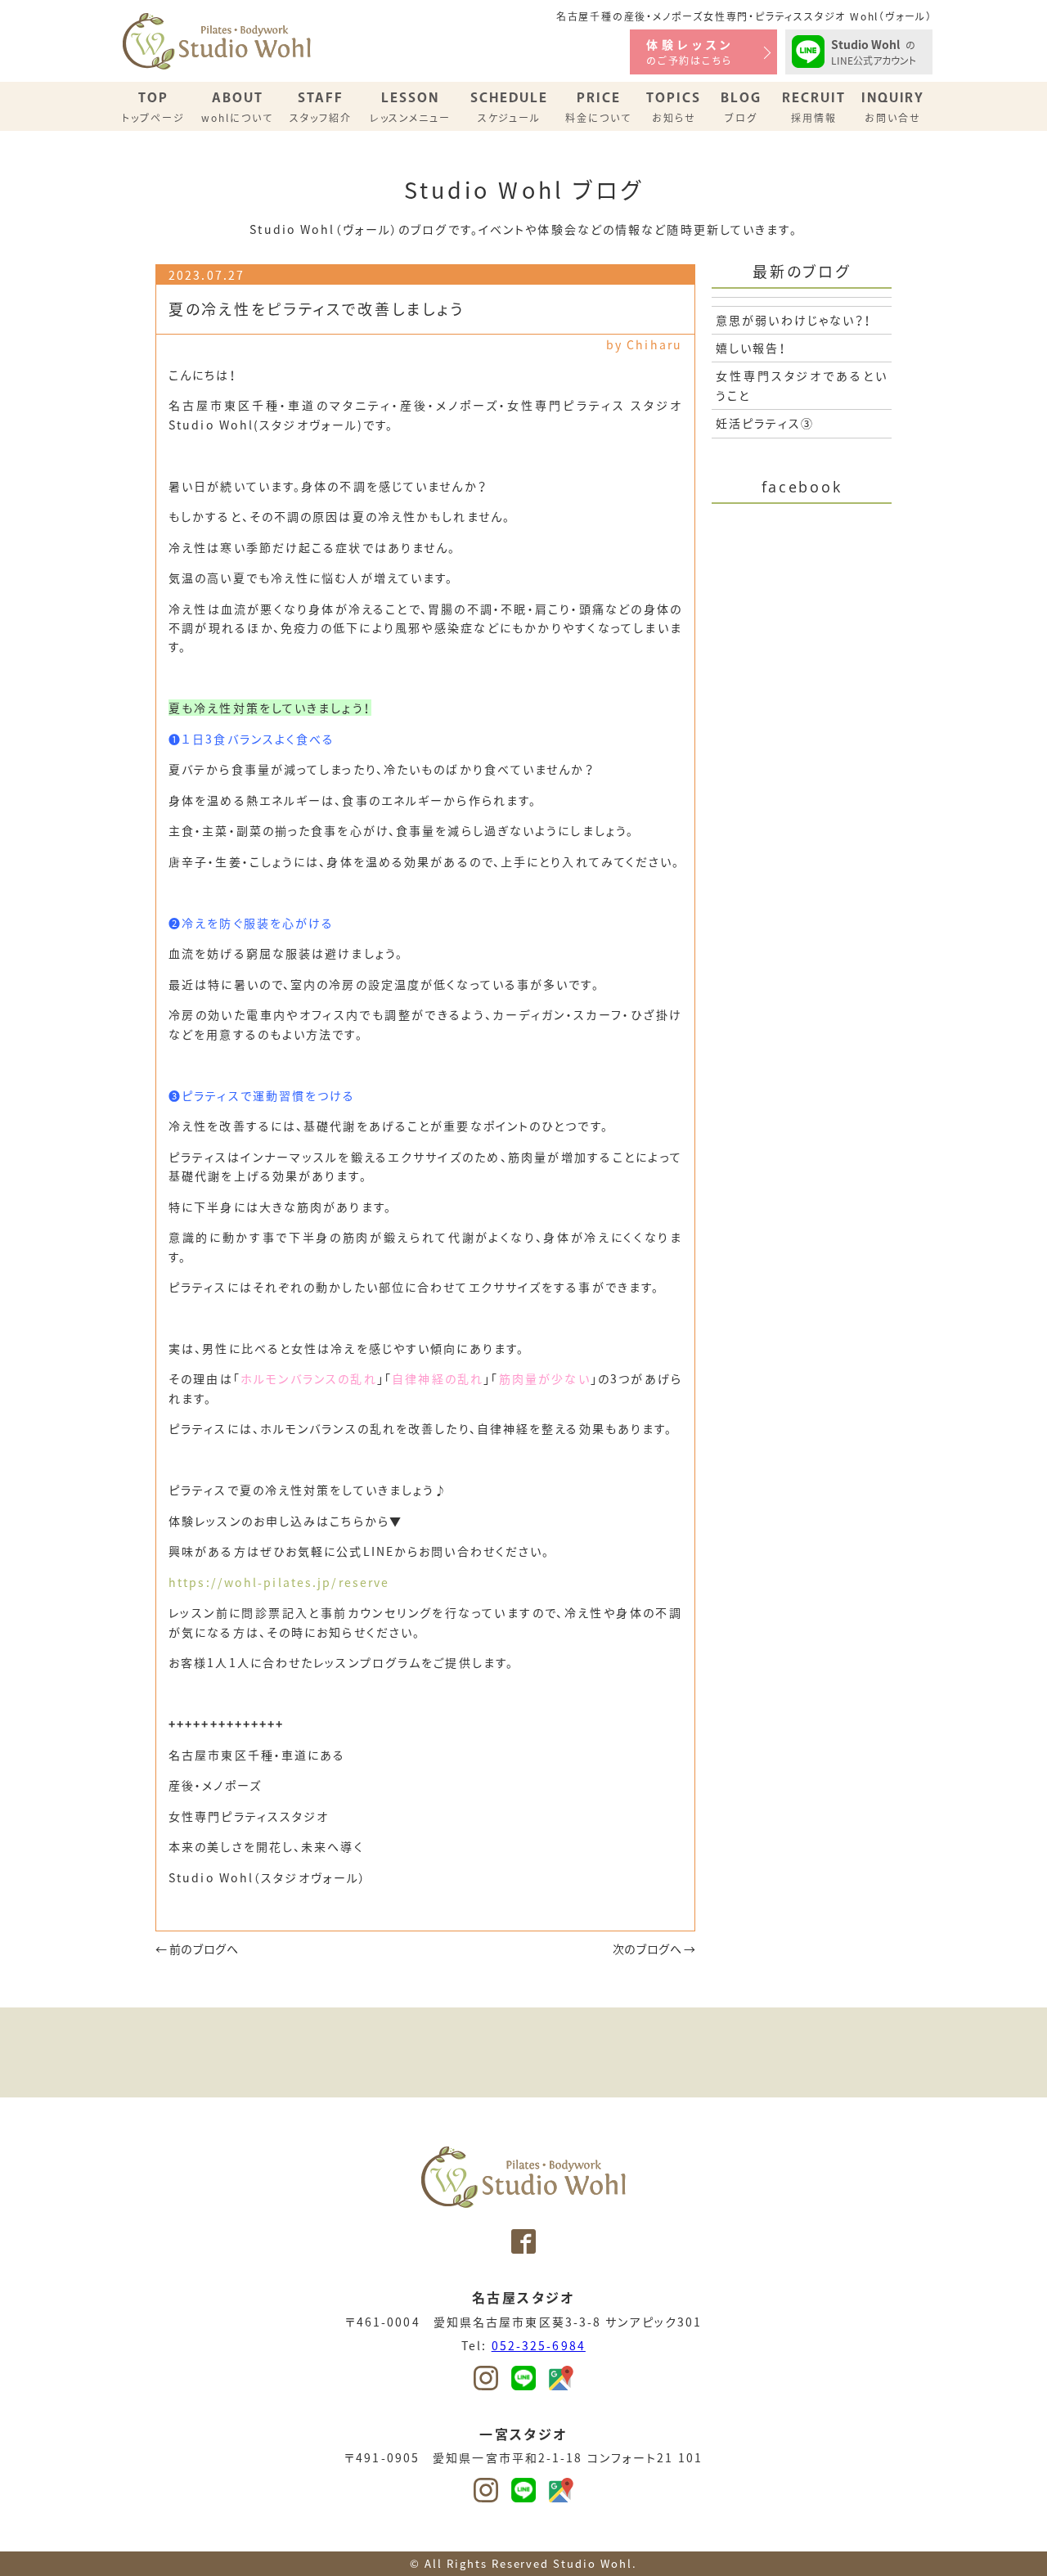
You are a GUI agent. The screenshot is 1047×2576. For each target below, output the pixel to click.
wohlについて (237, 107)
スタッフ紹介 (321, 107)
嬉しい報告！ (751, 348)
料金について (598, 107)
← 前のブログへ (197, 1949)
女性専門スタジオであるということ (802, 385)
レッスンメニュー (411, 107)
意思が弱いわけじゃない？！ (794, 320)
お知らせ (674, 107)
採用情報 (814, 107)
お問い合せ (893, 107)
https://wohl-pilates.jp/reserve (279, 1582)
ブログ (741, 107)
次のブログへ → (654, 1949)
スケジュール (509, 107)
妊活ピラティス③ (765, 423)
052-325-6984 (539, 2345)
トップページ (153, 107)
